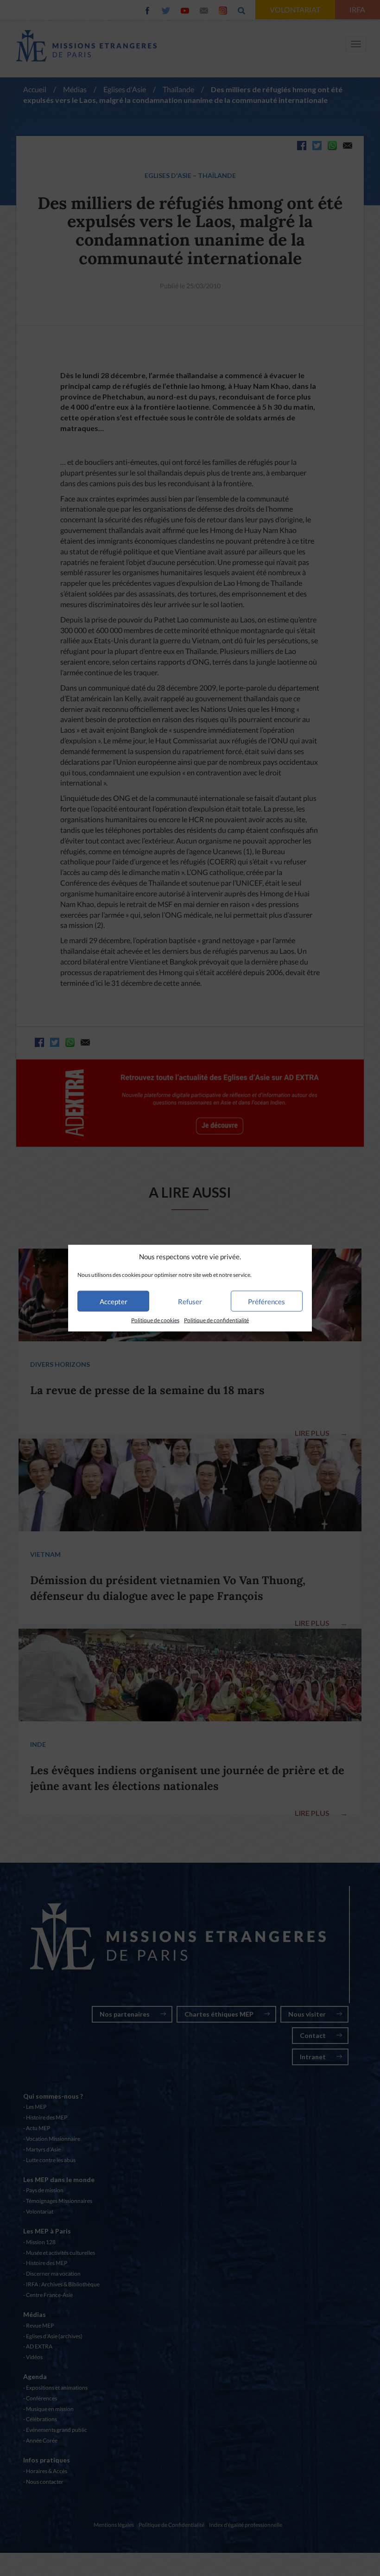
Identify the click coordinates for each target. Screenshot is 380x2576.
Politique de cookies (155, 1320)
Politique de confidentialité (216, 1320)
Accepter (114, 1301)
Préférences (266, 1301)
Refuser (190, 1301)
